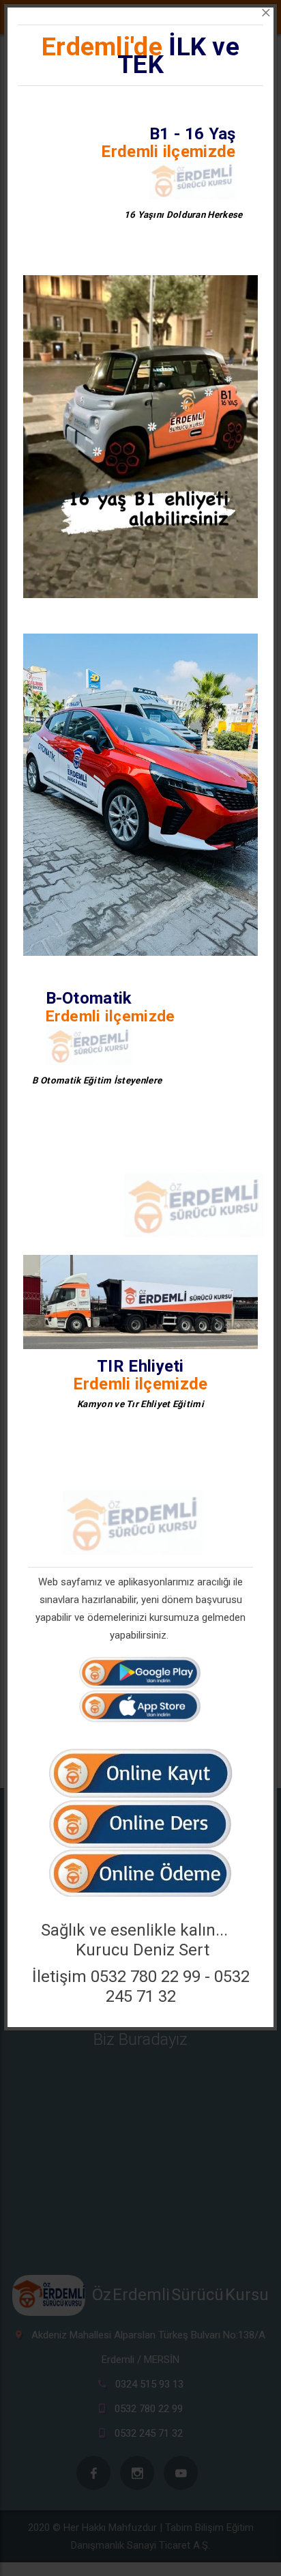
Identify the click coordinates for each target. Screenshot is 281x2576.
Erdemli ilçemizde (168, 152)
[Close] (266, 13)
